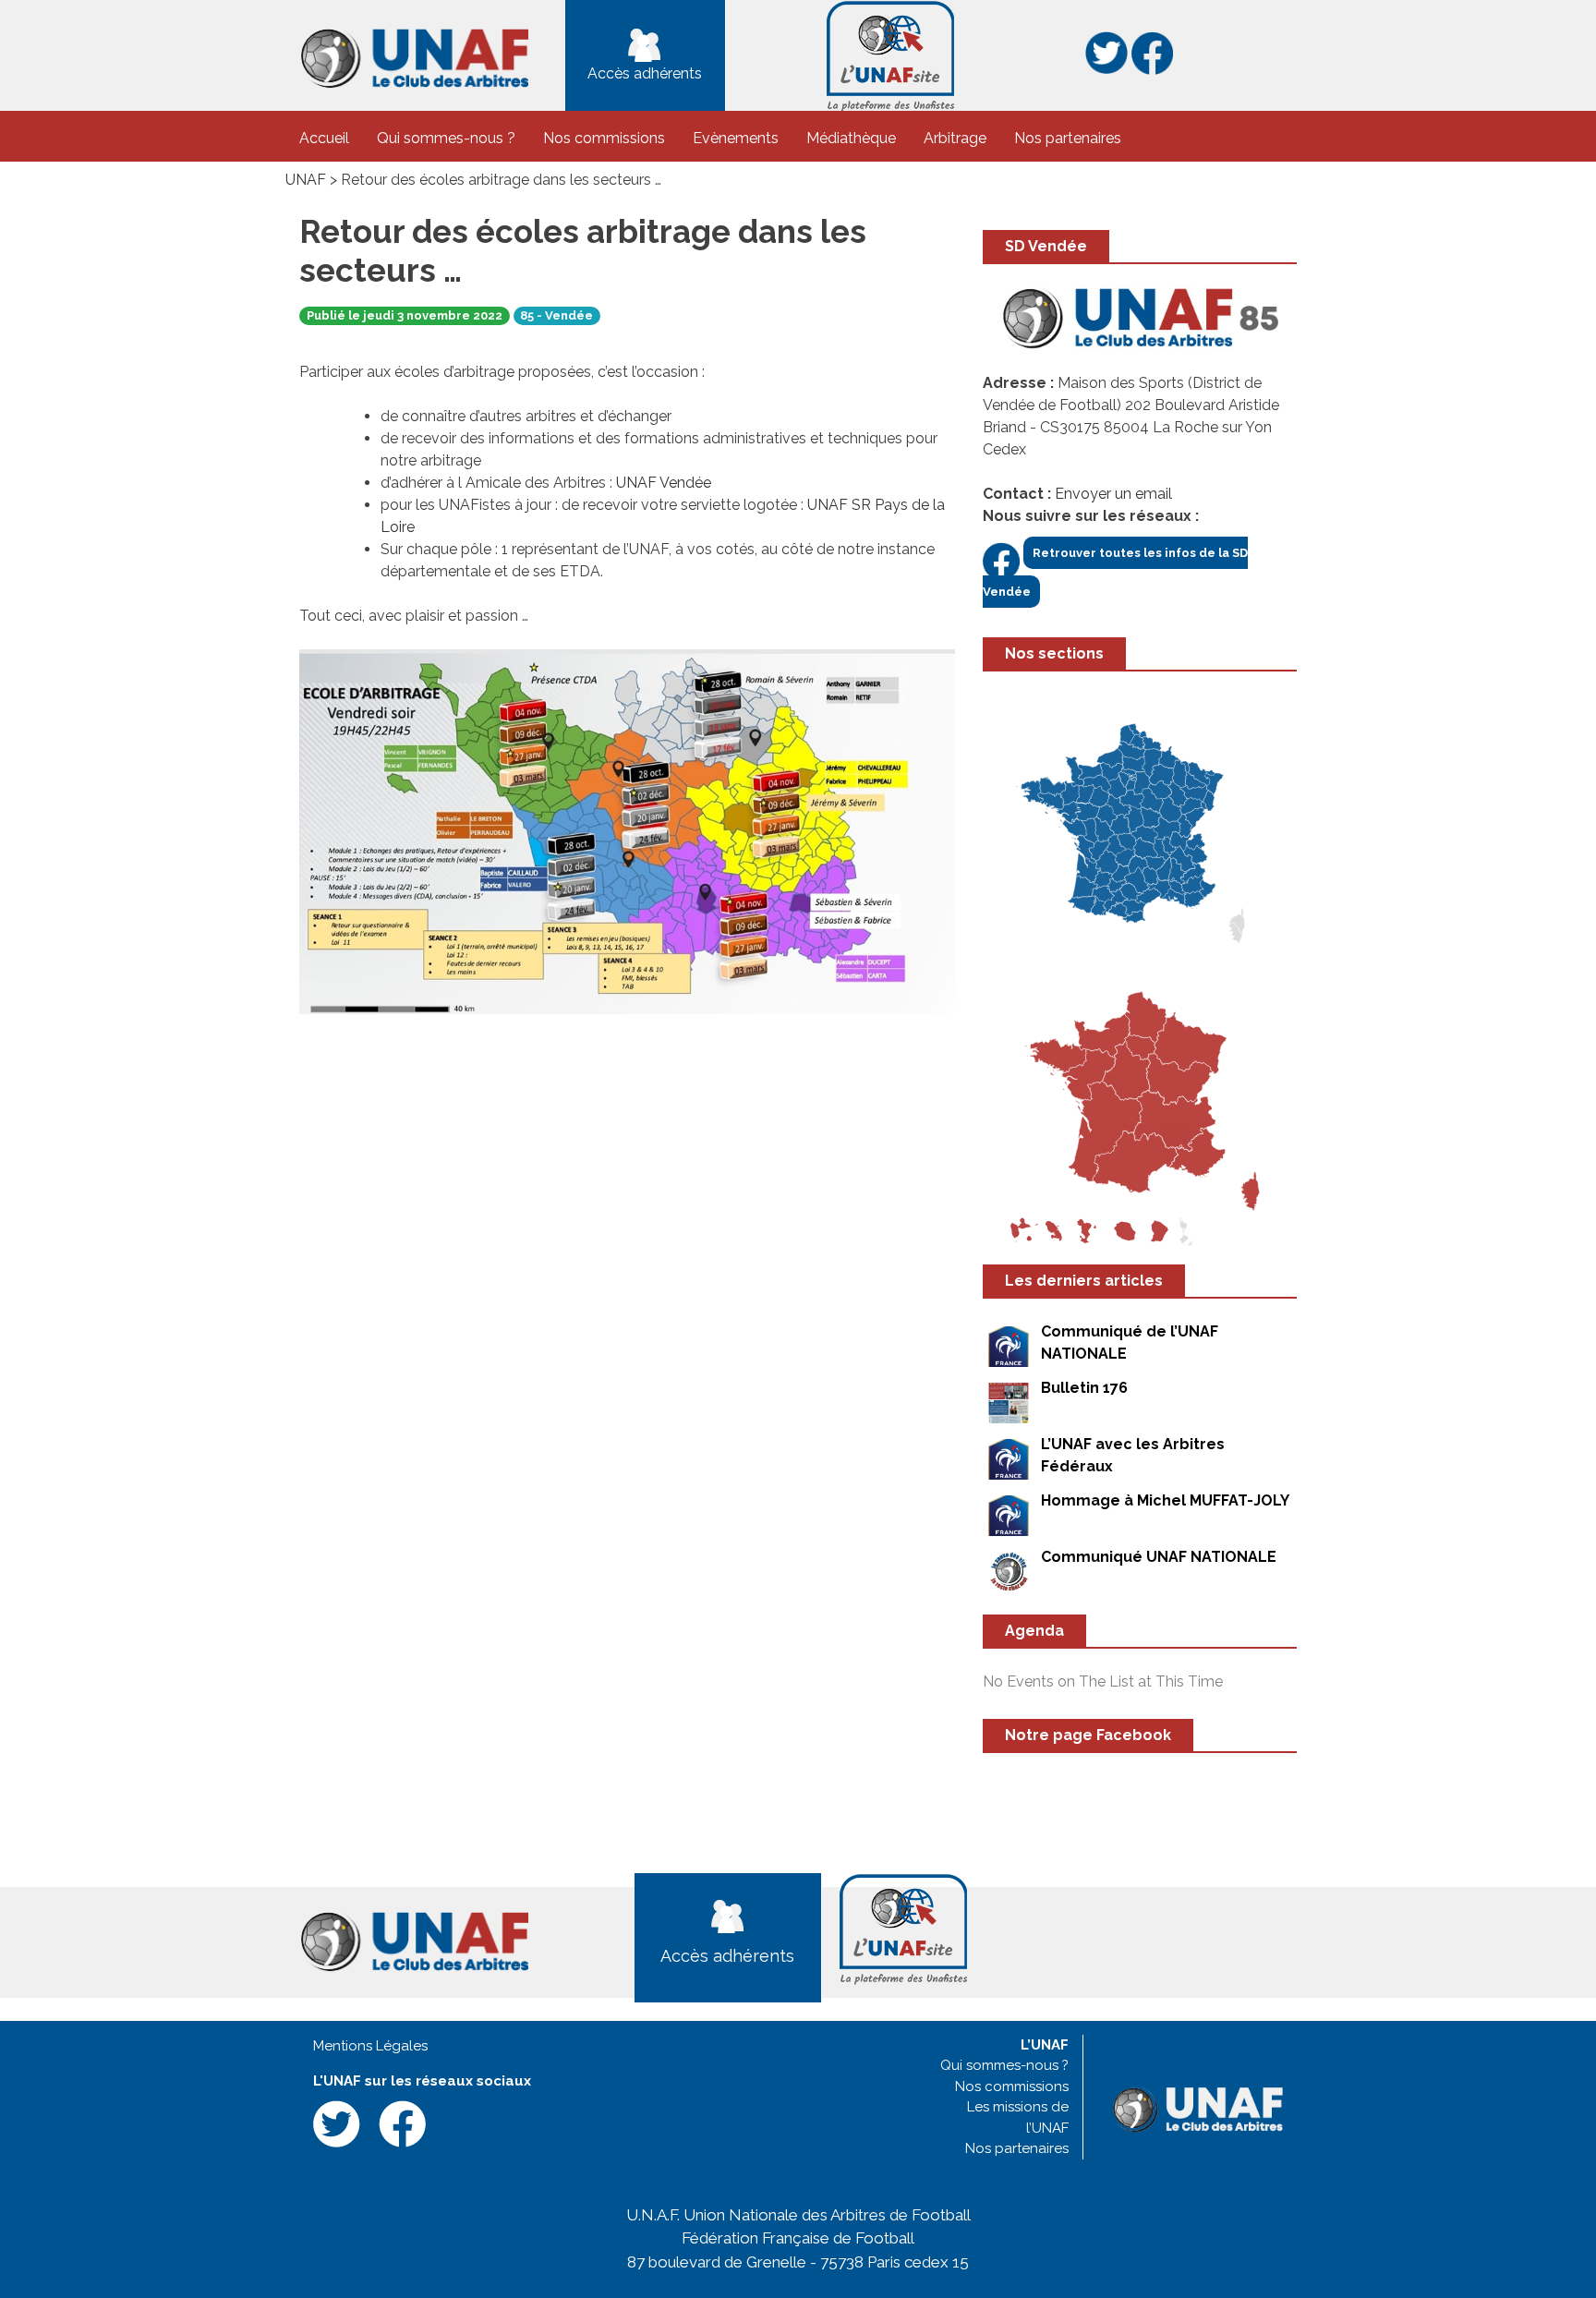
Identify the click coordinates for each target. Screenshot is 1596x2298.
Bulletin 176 (1084, 1388)
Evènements (736, 138)
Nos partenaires (1068, 138)
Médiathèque (851, 138)
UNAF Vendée (664, 483)
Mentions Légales (370, 2046)
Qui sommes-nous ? (446, 138)
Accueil (324, 138)
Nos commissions (604, 138)
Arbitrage (955, 138)
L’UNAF (1045, 2045)
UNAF (306, 180)
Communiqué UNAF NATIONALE (1159, 1557)
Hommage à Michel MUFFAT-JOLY (1165, 1500)
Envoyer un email (1113, 494)
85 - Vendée (556, 315)
